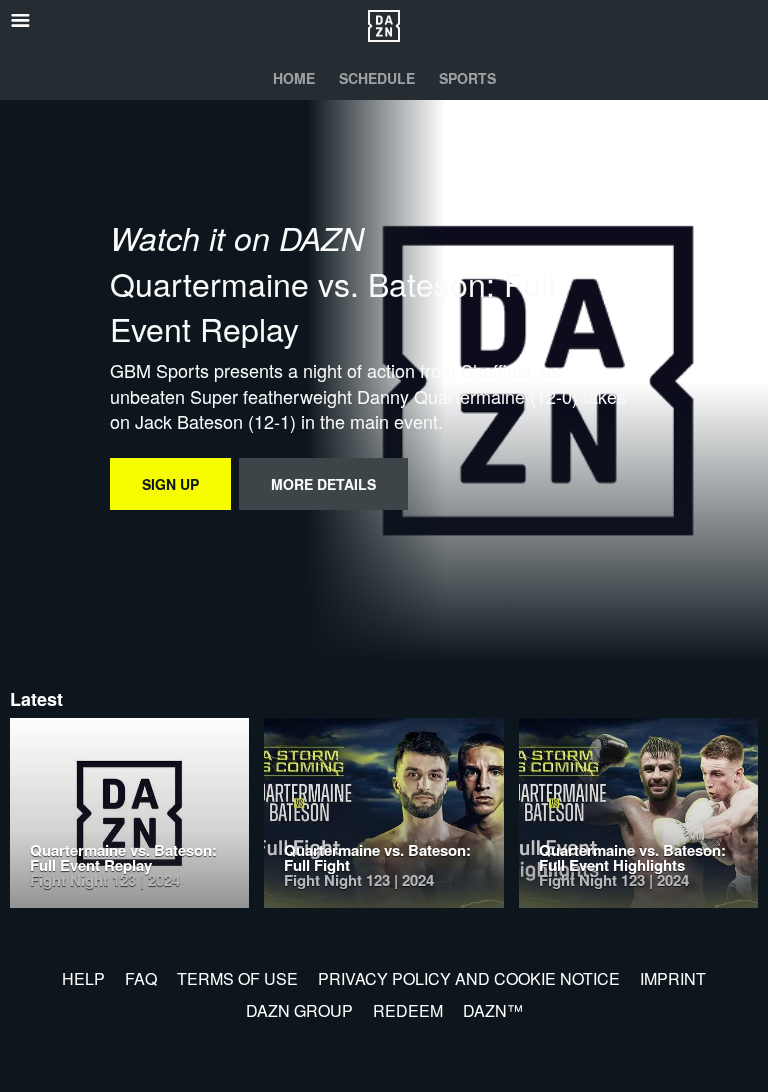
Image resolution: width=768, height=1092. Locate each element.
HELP (83, 978)
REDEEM (408, 1010)
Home (294, 78)
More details (323, 484)
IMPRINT (673, 978)
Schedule (377, 78)
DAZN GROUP (299, 1010)
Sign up (170, 484)
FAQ (141, 978)
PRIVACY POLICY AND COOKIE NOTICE (469, 978)
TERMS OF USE (237, 978)
